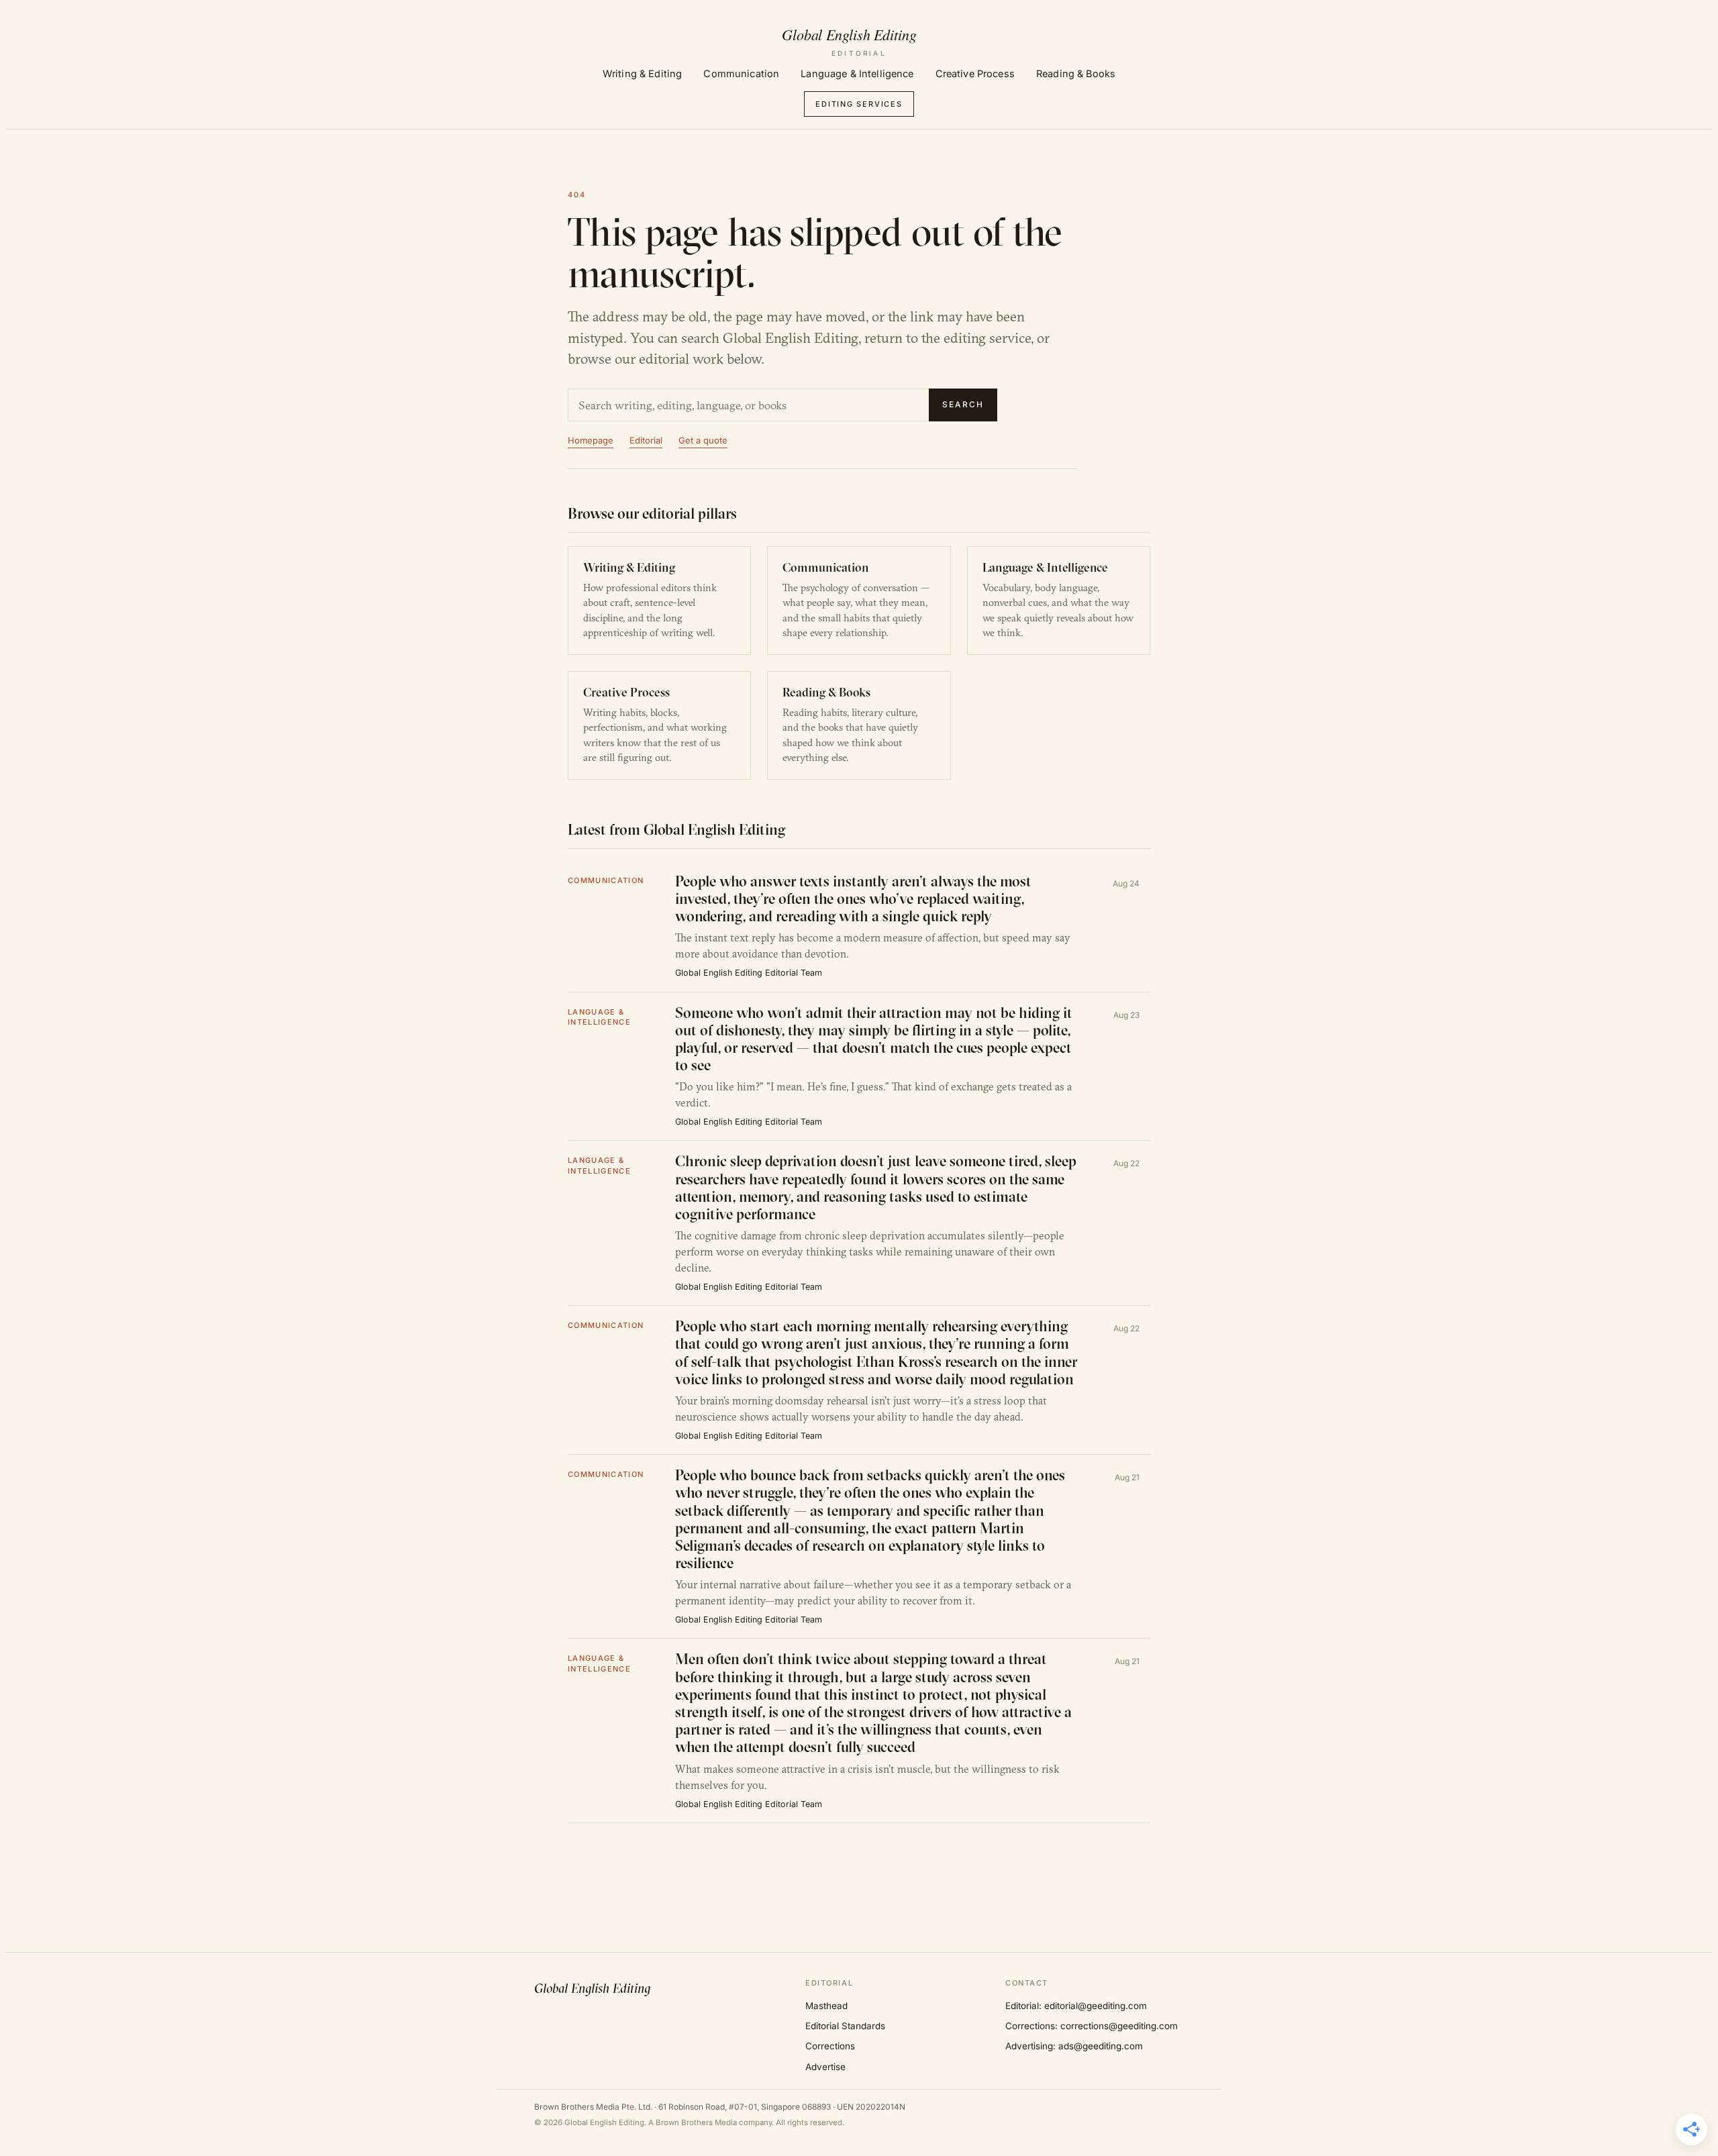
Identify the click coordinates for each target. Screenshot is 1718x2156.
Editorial (646, 440)
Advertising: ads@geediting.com (1074, 2046)
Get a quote (703, 440)
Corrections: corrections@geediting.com (1092, 2026)
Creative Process (975, 73)
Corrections (830, 2046)
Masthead (826, 2006)
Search (963, 404)
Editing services (859, 104)
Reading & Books (1076, 73)
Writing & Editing (642, 73)
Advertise (825, 2067)
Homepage (591, 440)
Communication (741, 73)
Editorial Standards (845, 2026)
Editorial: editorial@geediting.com (1076, 2006)
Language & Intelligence (857, 73)
